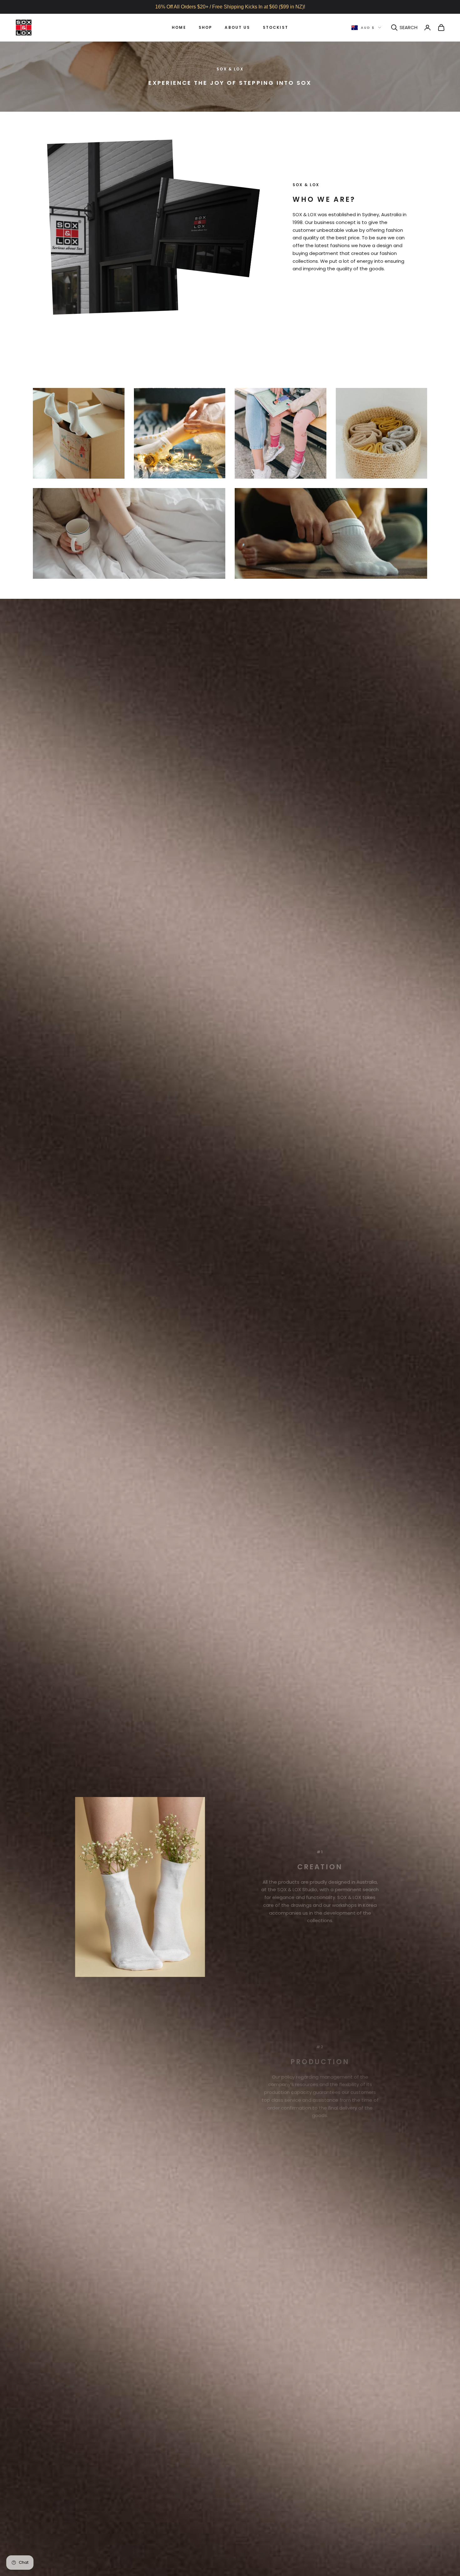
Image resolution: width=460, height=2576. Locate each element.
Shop (206, 27)
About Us (237, 27)
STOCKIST (276, 27)
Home (179, 27)
